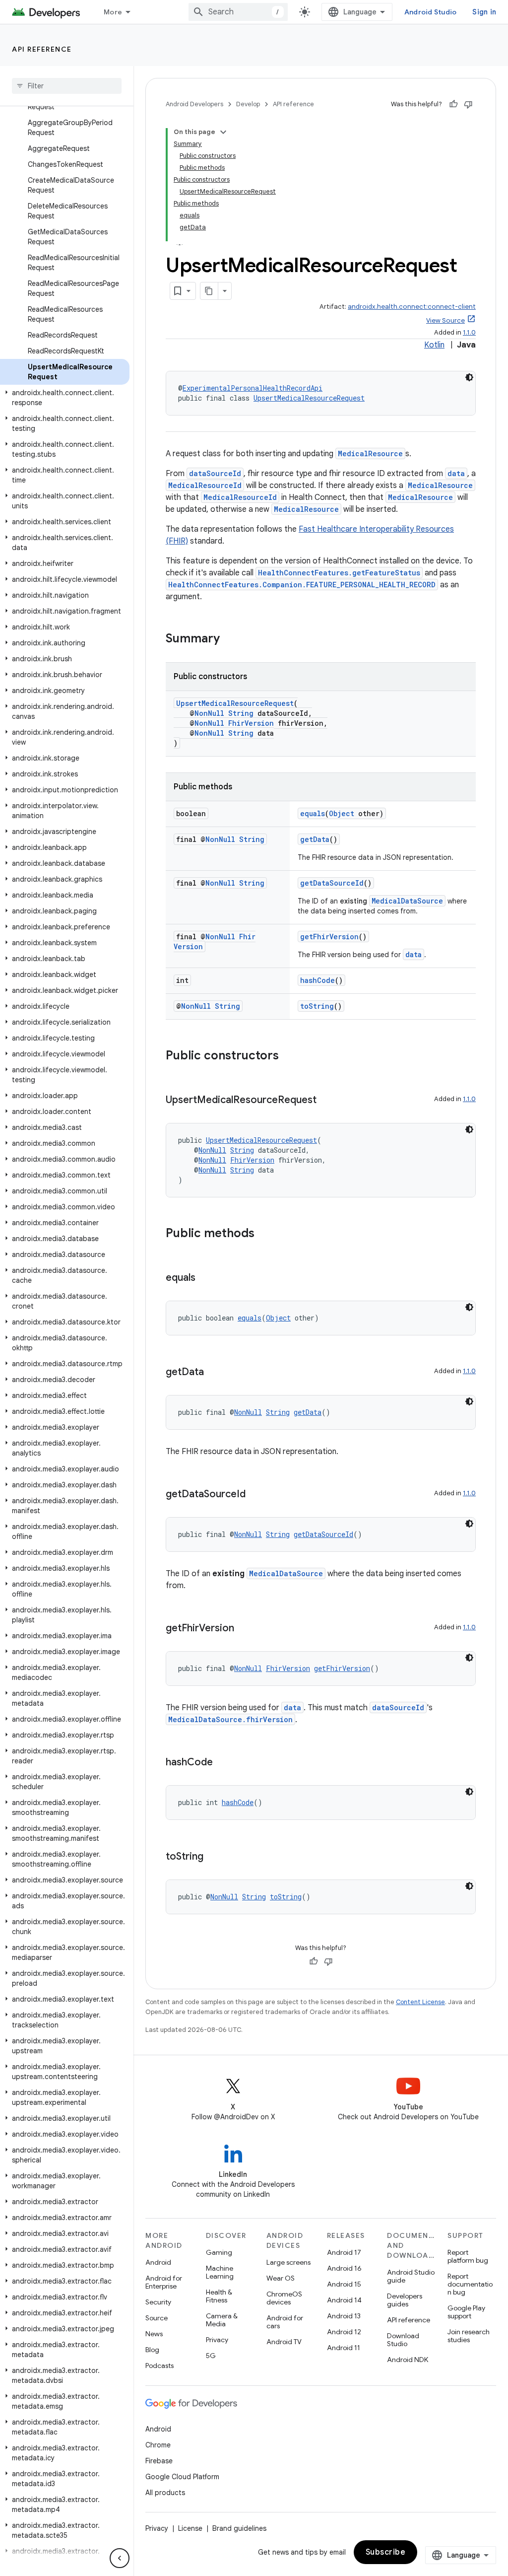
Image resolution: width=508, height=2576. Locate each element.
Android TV (284, 2342)
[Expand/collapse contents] (223, 132)
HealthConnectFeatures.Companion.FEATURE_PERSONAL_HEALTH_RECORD (302, 585)
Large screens (288, 2262)
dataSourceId (215, 473)
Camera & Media (222, 2320)
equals (313, 813)
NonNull (209, 713)
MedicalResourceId (205, 485)
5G (211, 2356)
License (190, 2528)
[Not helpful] (468, 104)
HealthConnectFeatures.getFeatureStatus (339, 573)
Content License (420, 2002)
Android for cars (285, 2322)
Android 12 (344, 2332)
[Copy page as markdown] (209, 291)
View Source (445, 320)
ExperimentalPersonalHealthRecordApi (253, 388)
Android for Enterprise (164, 2282)
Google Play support (466, 2312)
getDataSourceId (332, 883)
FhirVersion (251, 723)
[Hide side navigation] (120, 2558)
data (456, 473)
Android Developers (194, 104)
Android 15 (344, 2284)
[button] (65, 398)
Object (342, 813)
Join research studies (469, 2336)
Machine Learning (220, 2272)
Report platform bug (468, 2256)
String (241, 713)
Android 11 (344, 2348)
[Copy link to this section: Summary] (230, 639)
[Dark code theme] (469, 377)
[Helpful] (453, 104)
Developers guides (405, 2300)
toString (317, 1006)
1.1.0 (469, 332)
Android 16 (344, 2268)
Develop (248, 104)
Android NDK (408, 2360)
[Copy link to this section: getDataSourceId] (255, 1495)
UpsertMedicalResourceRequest (309, 398)
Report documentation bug (470, 2284)
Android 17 (344, 2252)
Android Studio (431, 12)
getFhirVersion (329, 937)
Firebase (159, 2461)
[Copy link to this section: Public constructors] (289, 1056)
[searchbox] (67, 86)
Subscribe (386, 2552)
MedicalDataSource (407, 901)
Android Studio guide (411, 2276)
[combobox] (238, 12)
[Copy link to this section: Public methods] (264, 1234)
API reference (42, 49)
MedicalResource (370, 453)
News (154, 2334)
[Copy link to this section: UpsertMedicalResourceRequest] (326, 1101)
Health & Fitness (219, 2296)
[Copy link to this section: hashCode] (223, 1763)
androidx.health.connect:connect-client (412, 307)
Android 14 (344, 2300)
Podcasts (159, 2366)
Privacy (217, 2340)
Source (157, 2318)
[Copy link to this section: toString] (213, 1857)
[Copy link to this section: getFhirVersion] (244, 1629)
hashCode (317, 980)
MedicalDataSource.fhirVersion (230, 1719)
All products (165, 2493)
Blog (152, 2350)
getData (315, 839)
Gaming (219, 2252)
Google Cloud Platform (182, 2477)
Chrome (158, 2445)
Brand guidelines (239, 2528)
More (113, 12)
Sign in (484, 12)
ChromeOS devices (284, 2298)
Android (158, 2262)
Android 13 (344, 2316)
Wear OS (281, 2278)
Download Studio (403, 2340)
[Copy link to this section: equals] (205, 1278)
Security (158, 2302)
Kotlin (434, 345)
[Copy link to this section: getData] (214, 1373)
